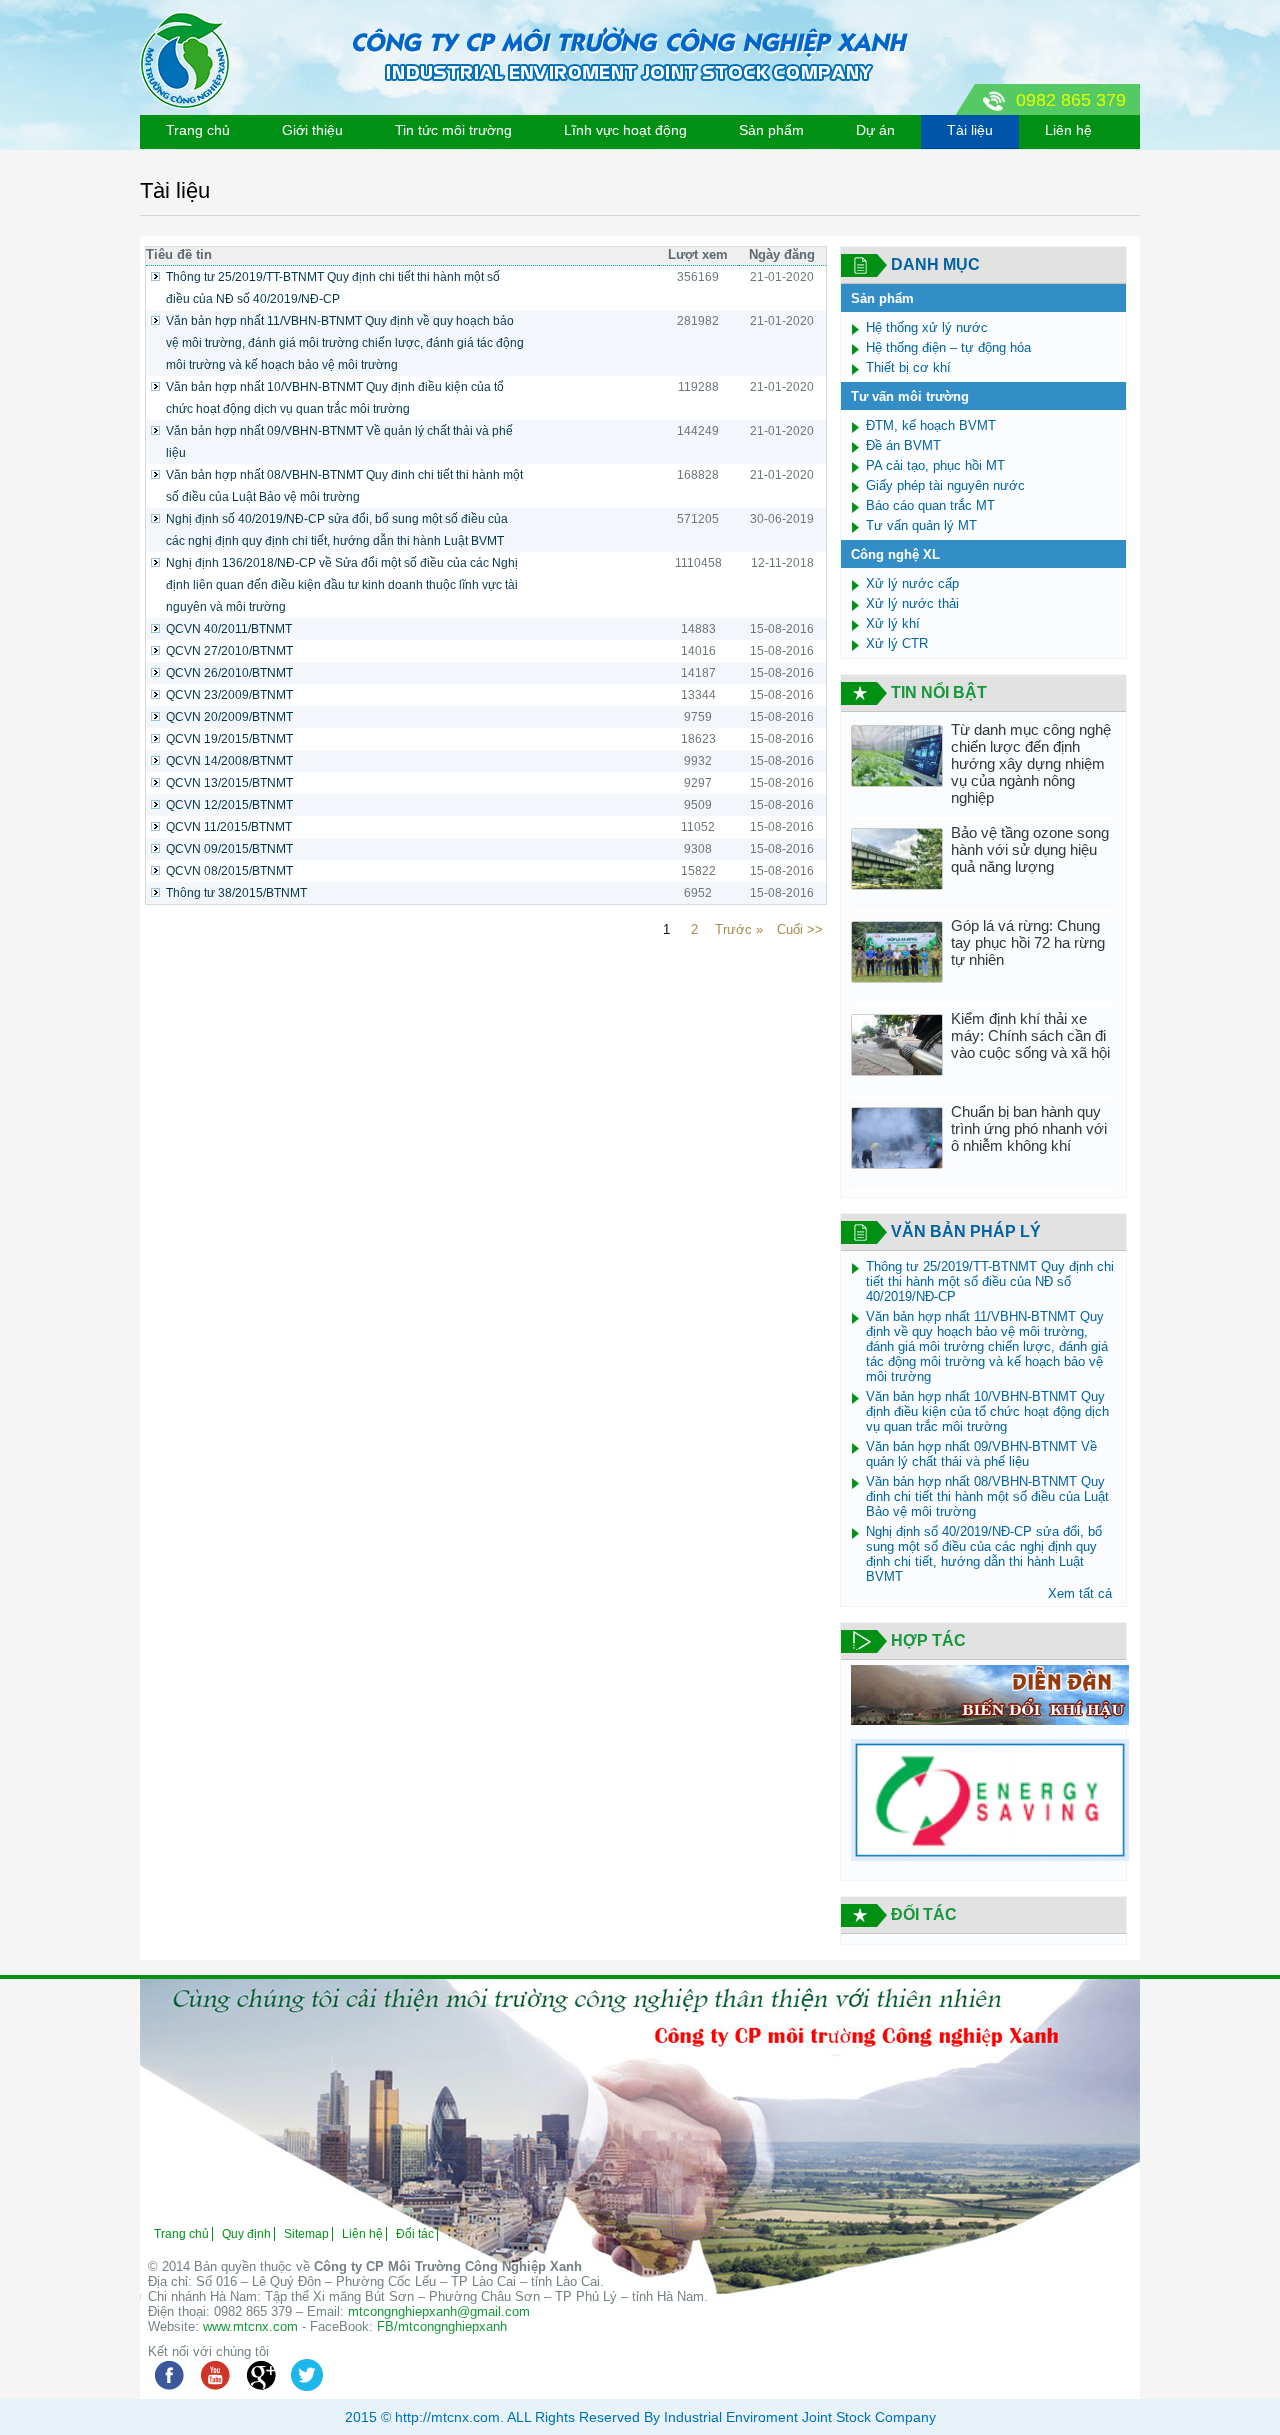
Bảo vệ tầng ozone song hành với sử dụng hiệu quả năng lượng (1030, 849)
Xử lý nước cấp (912, 583)
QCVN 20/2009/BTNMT (229, 717)
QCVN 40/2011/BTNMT (229, 629)
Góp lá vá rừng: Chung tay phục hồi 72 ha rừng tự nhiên (1028, 942)
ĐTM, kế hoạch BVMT (931, 425)
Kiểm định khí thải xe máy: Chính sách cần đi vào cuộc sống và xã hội (1030, 1035)
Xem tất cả (1080, 1593)
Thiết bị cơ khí (908, 367)
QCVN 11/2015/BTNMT (229, 827)
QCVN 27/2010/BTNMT (229, 651)
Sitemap (306, 2234)
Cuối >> (800, 929)
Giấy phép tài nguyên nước (945, 485)
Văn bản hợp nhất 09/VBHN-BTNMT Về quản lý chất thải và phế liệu (339, 442)
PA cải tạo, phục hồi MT (935, 465)
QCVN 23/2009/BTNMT (229, 695)
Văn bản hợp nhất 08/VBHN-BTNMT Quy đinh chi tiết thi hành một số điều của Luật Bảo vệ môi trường (344, 486)
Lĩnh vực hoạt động (625, 130)
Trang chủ (198, 130)
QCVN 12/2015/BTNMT (229, 805)
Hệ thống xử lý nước (927, 327)
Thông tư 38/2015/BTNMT (236, 893)
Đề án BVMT (903, 445)
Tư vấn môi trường (910, 396)
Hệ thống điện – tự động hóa (948, 347)
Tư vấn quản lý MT (921, 525)
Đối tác (415, 2234)
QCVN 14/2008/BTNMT (229, 761)
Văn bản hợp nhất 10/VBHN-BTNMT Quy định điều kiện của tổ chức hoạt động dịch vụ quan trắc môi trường (335, 398)
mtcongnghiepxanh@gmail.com (439, 2311)
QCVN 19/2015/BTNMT (229, 739)
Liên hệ (1068, 130)
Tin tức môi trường (453, 130)
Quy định (246, 2234)
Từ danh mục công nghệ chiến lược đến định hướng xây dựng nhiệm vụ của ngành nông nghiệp (1031, 763)
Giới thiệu (312, 130)
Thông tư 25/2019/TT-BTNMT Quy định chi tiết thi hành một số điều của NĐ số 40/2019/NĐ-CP (333, 288)
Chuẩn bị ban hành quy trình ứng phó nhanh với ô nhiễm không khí (1029, 1128)
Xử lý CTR (897, 643)
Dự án (875, 130)
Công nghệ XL (895, 554)
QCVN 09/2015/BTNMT (229, 849)
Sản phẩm (771, 130)
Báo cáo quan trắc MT (930, 505)
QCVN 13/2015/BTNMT (229, 783)
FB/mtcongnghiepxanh (442, 2326)
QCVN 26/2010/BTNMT (229, 673)
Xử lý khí (893, 623)
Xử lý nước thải (912, 603)
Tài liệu (970, 130)
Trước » (739, 929)
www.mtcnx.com (250, 2326)
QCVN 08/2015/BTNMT (229, 871)
